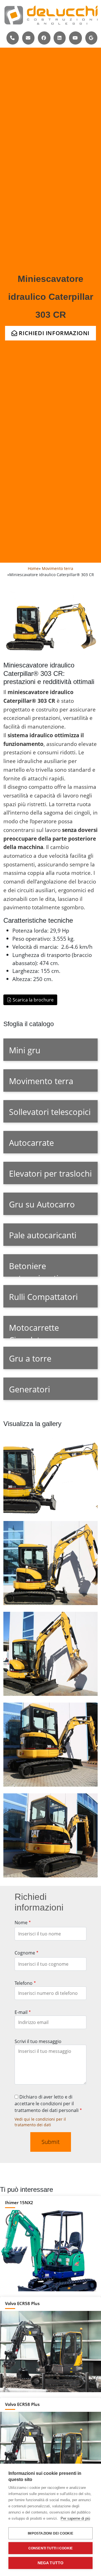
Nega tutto (51, 2563)
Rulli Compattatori (43, 1297)
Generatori (29, 1389)
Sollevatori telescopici (50, 1112)
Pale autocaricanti (43, 1235)
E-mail (21, 2012)
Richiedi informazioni (53, 333)
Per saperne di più (75, 2518)
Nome (21, 1923)
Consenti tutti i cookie (51, 2548)
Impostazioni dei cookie (50, 2533)
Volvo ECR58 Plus (22, 2303)
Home (33, 568)
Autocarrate (31, 1143)
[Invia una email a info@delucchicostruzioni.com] (28, 38)
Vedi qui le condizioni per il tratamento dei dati (40, 2122)
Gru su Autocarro (42, 1204)
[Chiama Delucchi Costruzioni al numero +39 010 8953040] (12, 38)
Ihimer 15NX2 (19, 2202)
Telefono (24, 1983)
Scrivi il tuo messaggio (38, 2041)
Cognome (25, 1953)
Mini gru (25, 1050)
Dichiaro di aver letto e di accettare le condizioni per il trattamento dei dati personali (47, 2104)
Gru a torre (30, 1358)
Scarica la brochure (33, 1000)
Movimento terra (58, 568)
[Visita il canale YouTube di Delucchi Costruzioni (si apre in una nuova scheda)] (75, 38)
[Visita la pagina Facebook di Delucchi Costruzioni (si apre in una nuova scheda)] (44, 38)
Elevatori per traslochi (50, 1173)
